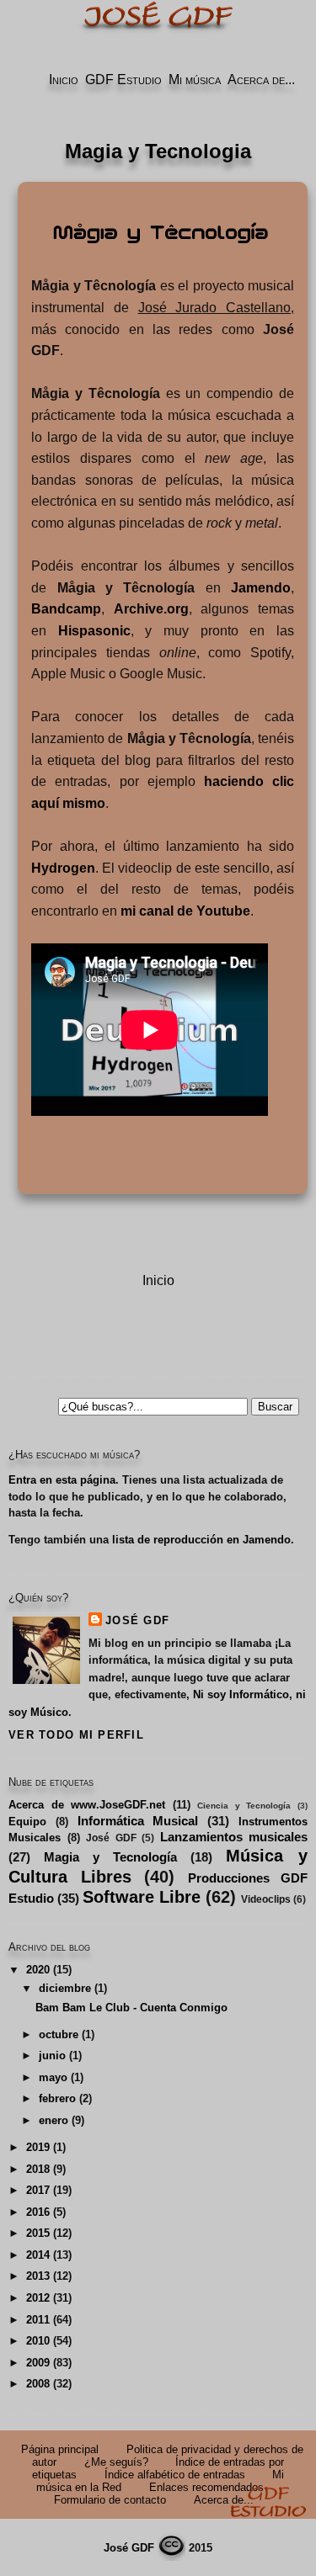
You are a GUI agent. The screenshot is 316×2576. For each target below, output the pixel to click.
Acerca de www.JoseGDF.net (87, 1805)
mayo (53, 2077)
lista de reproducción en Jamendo (201, 1540)
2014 (38, 2255)
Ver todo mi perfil (76, 1735)
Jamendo (261, 588)
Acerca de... (261, 80)
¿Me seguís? (116, 2462)
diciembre (65, 1988)
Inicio (64, 80)
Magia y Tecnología (110, 1857)
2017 (38, 2190)
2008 (38, 2384)
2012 (38, 2298)
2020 (38, 1970)
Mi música (195, 80)
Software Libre (142, 1896)
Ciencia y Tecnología (244, 1806)
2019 (38, 2147)
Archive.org (151, 609)
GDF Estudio (123, 80)
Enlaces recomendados (206, 2487)
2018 (38, 2169)
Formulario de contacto (110, 2500)
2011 (38, 2320)
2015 (38, 2233)
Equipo (27, 1822)
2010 (38, 2341)
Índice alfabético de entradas (175, 2475)
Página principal (60, 2449)
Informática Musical (138, 1821)
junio (52, 2055)
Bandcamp (66, 609)
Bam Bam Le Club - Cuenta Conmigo (131, 2008)
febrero (57, 2098)
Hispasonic (94, 631)
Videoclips (266, 1899)
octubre (59, 2034)
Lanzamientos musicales (234, 1837)
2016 (38, 2212)
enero (54, 2120)
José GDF (137, 1620)
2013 (38, 2276)
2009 (38, 2363)
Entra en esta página (62, 1480)
